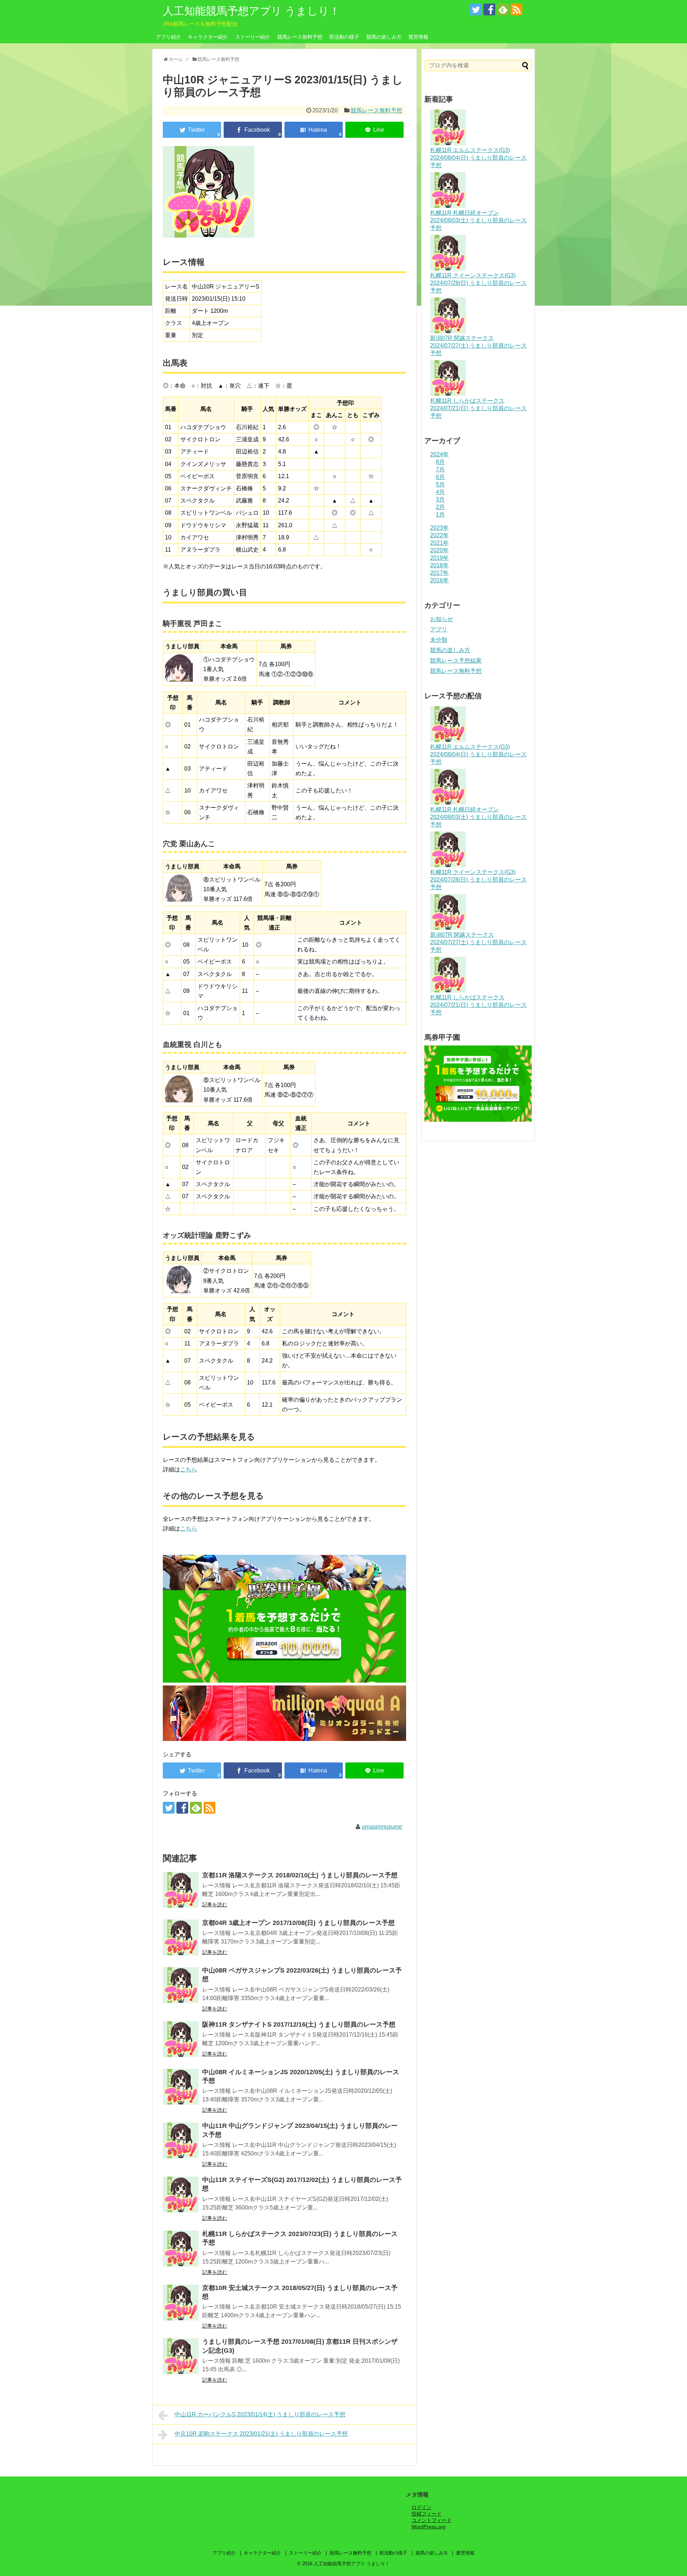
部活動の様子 (344, 37)
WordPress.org (428, 2527)
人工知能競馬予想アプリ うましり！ (251, 11)
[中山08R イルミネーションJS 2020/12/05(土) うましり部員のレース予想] (181, 2087)
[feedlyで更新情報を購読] (503, 9)
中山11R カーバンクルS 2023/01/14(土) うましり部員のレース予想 (260, 2414)
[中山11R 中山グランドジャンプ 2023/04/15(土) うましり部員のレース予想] (181, 2140)
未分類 (439, 640)
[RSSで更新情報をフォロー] (517, 9)
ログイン (422, 2507)
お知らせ (442, 619)
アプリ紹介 (169, 37)
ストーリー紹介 (253, 37)
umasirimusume (382, 1827)
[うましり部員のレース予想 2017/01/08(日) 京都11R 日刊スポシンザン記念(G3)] (181, 2356)
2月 (440, 507)
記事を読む (215, 1905)
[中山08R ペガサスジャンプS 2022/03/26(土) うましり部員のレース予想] (181, 1985)
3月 (440, 499)
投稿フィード (427, 2514)
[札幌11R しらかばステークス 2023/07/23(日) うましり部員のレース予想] (181, 2248)
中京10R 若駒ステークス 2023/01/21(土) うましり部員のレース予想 (261, 2434)
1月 (440, 515)
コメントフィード (432, 2520)
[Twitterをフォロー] (476, 9)
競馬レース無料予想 (300, 37)
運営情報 (418, 37)
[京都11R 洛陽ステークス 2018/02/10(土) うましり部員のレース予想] (181, 1890)
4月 (440, 492)
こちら (189, 1469)
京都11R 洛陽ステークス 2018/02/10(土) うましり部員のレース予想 (300, 1875)
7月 (440, 469)
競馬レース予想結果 (456, 661)
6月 (440, 477)
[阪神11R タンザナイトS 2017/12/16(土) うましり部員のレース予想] (181, 2039)
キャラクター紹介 (208, 37)
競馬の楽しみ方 (384, 37)
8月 (440, 462)
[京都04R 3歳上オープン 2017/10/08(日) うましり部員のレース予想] (181, 1937)
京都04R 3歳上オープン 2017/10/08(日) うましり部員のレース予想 (298, 1923)
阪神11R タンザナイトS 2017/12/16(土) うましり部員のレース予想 (299, 2024)
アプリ (439, 629)
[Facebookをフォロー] (489, 9)
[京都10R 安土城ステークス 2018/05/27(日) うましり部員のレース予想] (181, 2303)
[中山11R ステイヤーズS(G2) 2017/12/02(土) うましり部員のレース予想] (181, 2194)
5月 (440, 484)
